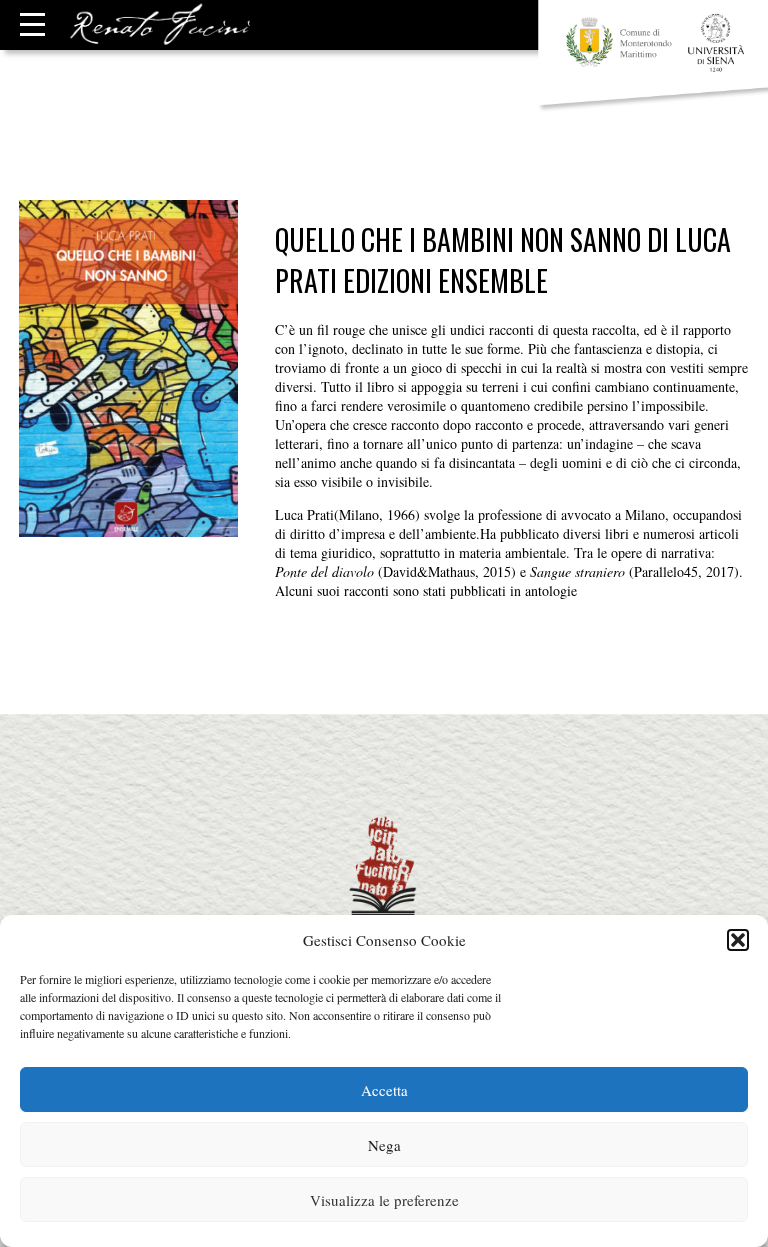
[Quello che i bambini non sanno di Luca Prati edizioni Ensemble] (128, 527)
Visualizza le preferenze (384, 1200)
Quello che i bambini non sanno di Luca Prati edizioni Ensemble (503, 260)
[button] (738, 940)
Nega (384, 1145)
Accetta (384, 1090)
